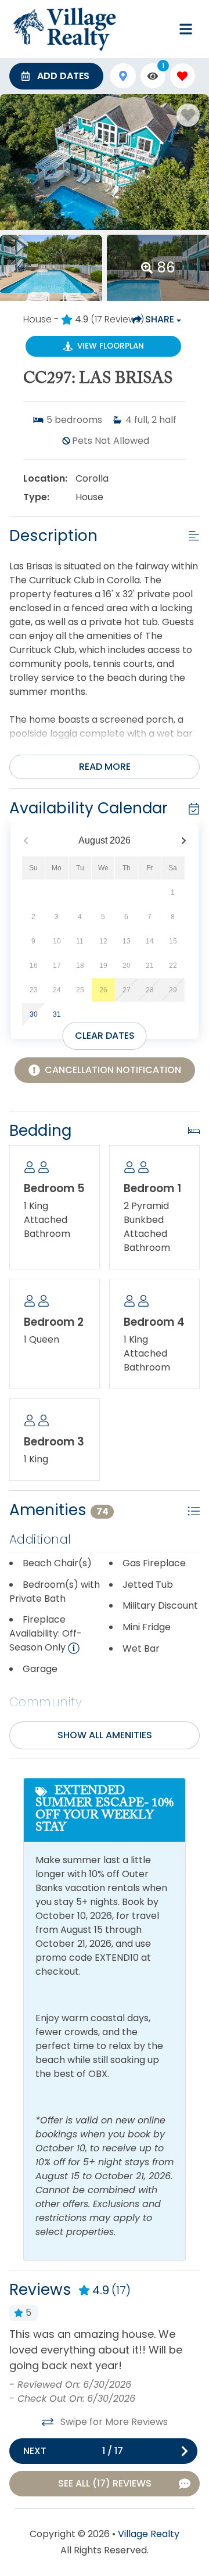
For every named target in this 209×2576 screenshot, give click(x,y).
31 (57, 1014)
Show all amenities (105, 1735)
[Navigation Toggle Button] (186, 29)
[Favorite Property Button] (188, 115)
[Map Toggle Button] (123, 76)
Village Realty (149, 2534)
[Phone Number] (158, 29)
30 (34, 1014)
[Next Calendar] (184, 841)
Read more (105, 767)
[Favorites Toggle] (183, 76)
